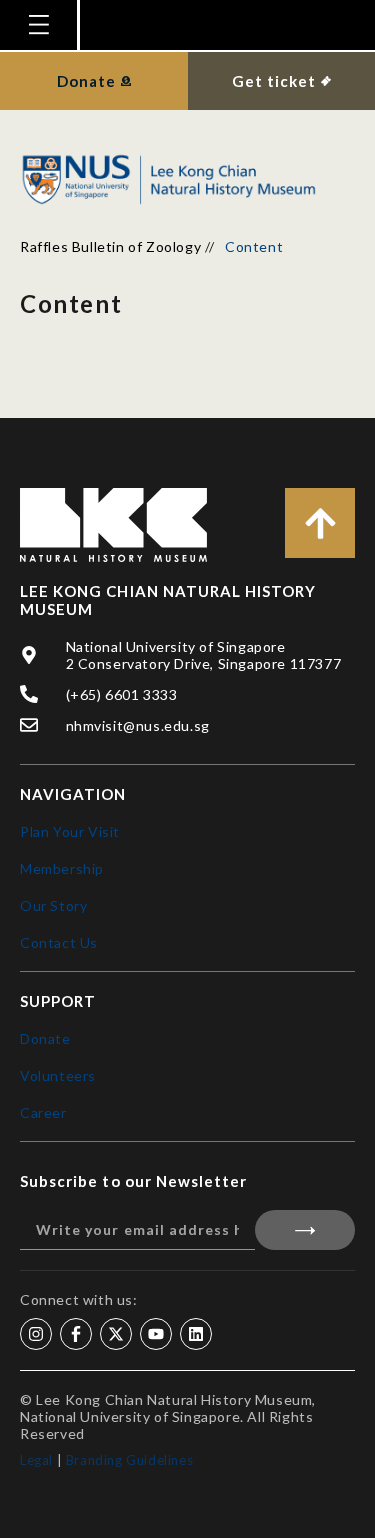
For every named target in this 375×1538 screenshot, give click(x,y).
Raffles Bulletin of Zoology (110, 246)
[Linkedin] (196, 1334)
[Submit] (305, 1230)
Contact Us (59, 942)
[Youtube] (156, 1334)
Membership (62, 868)
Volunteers (58, 1075)
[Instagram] (36, 1334)
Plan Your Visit (70, 831)
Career (43, 1112)
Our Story (53, 905)
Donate (45, 1038)
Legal (36, 1460)
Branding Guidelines (129, 1460)
